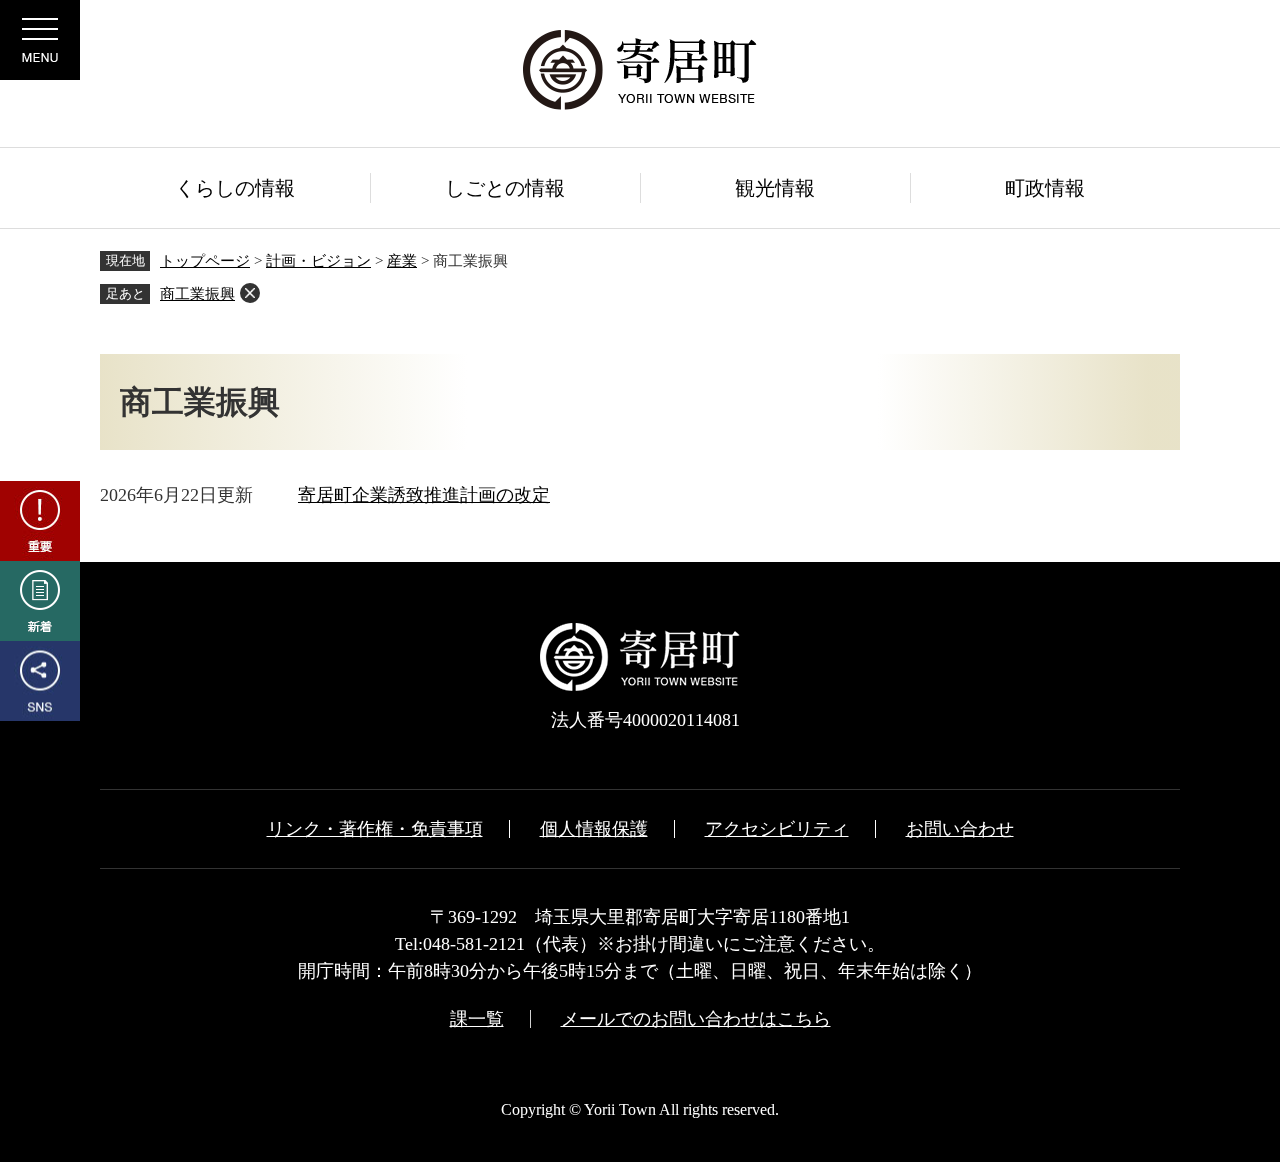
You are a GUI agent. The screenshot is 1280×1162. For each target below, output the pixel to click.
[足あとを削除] (250, 293)
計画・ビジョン (318, 261)
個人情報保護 (594, 829)
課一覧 (477, 1019)
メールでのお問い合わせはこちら (696, 1019)
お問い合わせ (960, 829)
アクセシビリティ (777, 829)
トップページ (205, 261)
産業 (402, 261)
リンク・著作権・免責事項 (375, 829)
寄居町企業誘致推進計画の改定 (424, 495)
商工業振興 (197, 294)
